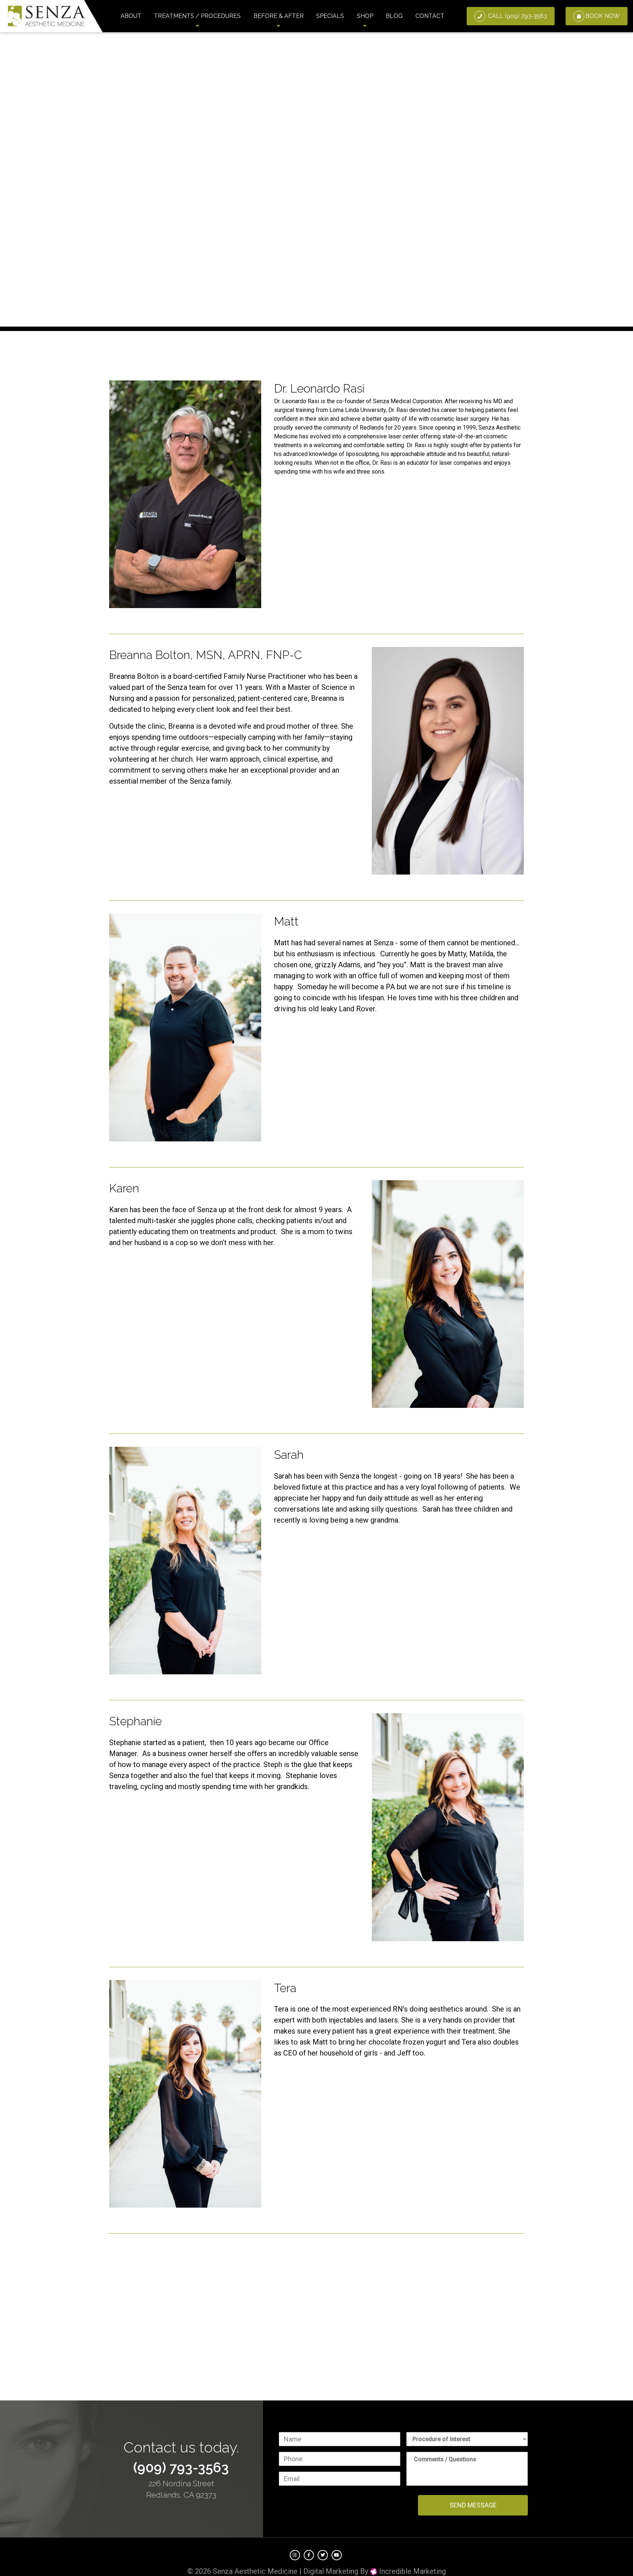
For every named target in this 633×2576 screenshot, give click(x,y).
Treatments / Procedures (197, 16)
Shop (365, 16)
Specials (330, 16)
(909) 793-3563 (181, 2468)
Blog (394, 16)
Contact (430, 16)
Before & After (279, 16)
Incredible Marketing (412, 2571)
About (131, 16)
